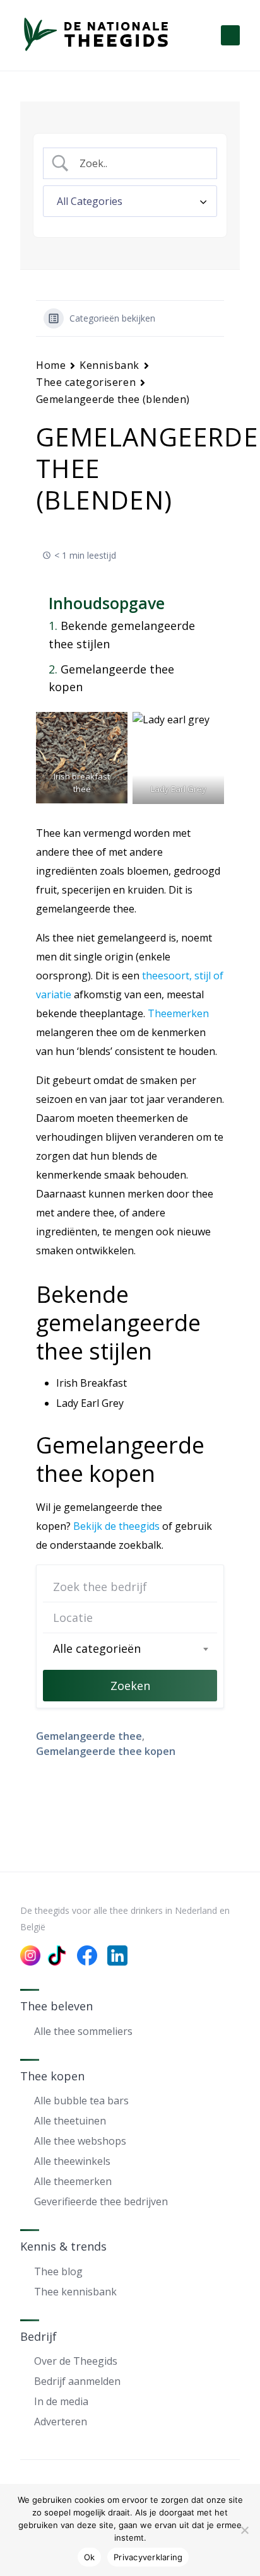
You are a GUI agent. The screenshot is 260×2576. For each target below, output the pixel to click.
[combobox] (130, 1648)
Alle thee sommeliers (83, 2031)
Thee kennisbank (75, 2292)
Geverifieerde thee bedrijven (101, 2201)
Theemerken (178, 1013)
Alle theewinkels (72, 2161)
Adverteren (61, 2422)
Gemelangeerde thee (89, 1736)
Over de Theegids (76, 2361)
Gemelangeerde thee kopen (111, 678)
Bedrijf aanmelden (77, 2381)
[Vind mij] (202, 1617)
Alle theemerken (73, 2181)
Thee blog (58, 2271)
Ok (90, 2557)
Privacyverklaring (148, 2557)
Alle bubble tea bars (81, 2101)
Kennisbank (109, 365)
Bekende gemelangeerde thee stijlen (122, 635)
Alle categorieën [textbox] (97, 1648)
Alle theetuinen (70, 2121)
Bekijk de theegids (116, 1526)
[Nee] (244, 2530)
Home (51, 365)
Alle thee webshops (80, 2141)
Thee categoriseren (86, 382)
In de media (61, 2401)
